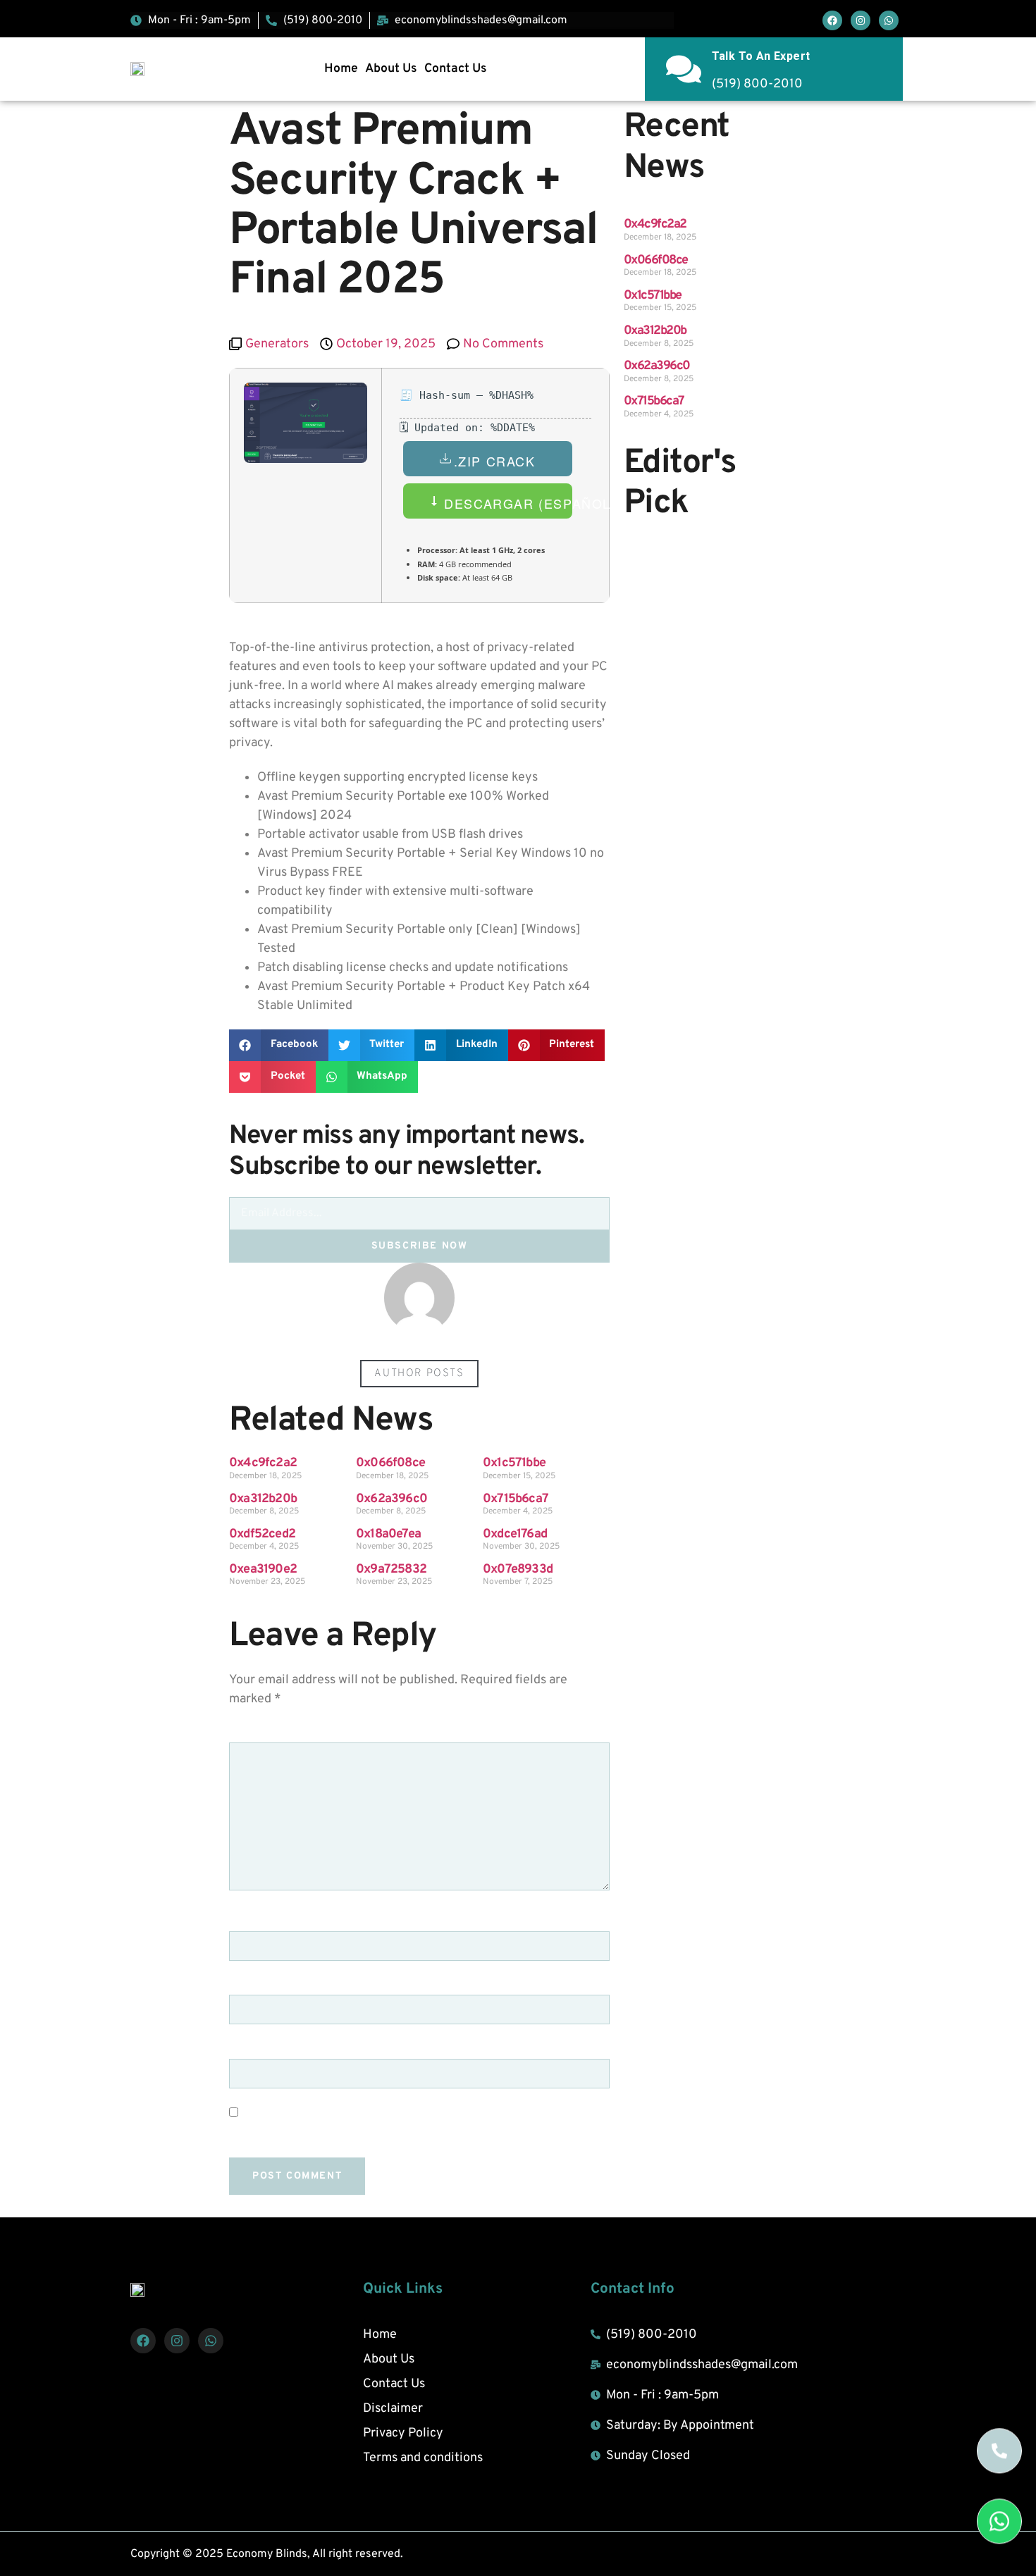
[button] (279, 1045)
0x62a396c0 (391, 1499)
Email (252, 1986)
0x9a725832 (391, 1569)
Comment (262, 1733)
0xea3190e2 (263, 1569)
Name (251, 1921)
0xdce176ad (515, 1534)
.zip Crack (495, 461)
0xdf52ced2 (262, 1534)
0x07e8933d (518, 1569)
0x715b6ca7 (516, 1499)
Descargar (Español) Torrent (506, 503)
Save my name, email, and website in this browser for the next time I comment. (418, 2133)
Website (254, 2049)
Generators (277, 344)
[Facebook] (832, 20)
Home (341, 69)
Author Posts (419, 1374)
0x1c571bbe (514, 1463)
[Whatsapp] (889, 20)
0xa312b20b (263, 1499)
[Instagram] (861, 20)
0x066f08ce (390, 1463)
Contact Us (456, 69)
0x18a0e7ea (388, 1534)
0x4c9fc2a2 (263, 1463)
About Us (391, 69)
